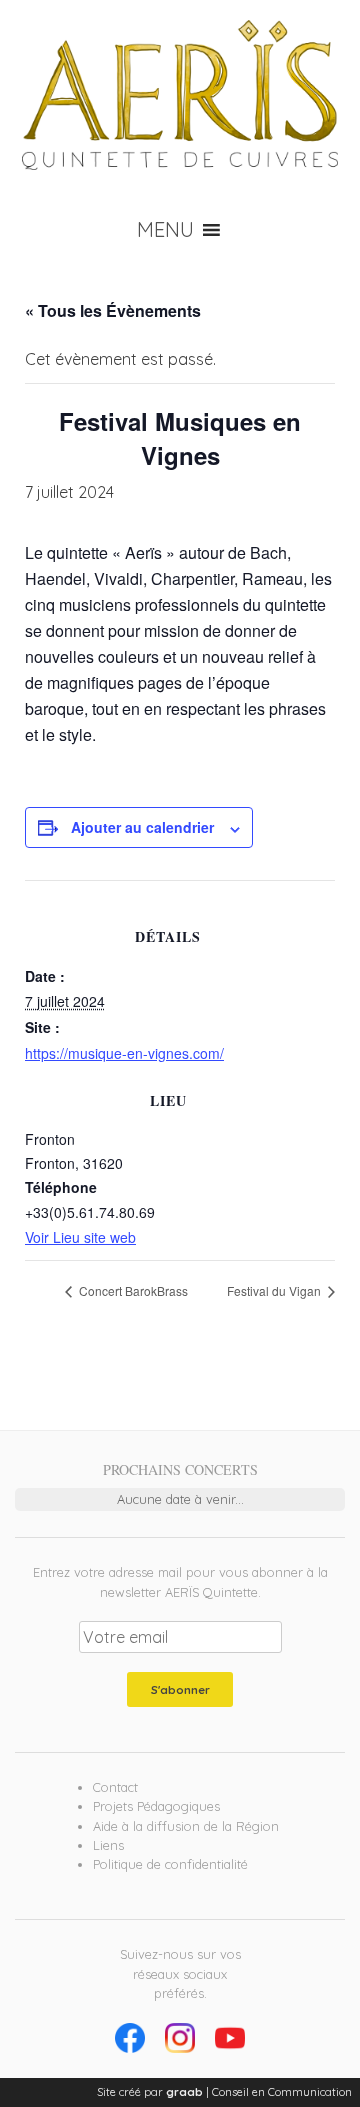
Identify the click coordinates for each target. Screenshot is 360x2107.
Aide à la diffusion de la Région (186, 1826)
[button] (165, 230)
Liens (108, 1845)
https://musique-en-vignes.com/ (124, 1053)
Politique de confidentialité (170, 1864)
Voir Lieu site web (80, 1237)
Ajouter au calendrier (142, 827)
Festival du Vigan (275, 1290)
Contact (115, 1787)
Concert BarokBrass (132, 1290)
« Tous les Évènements (113, 310)
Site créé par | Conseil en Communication (224, 2092)
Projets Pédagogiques (156, 1806)
